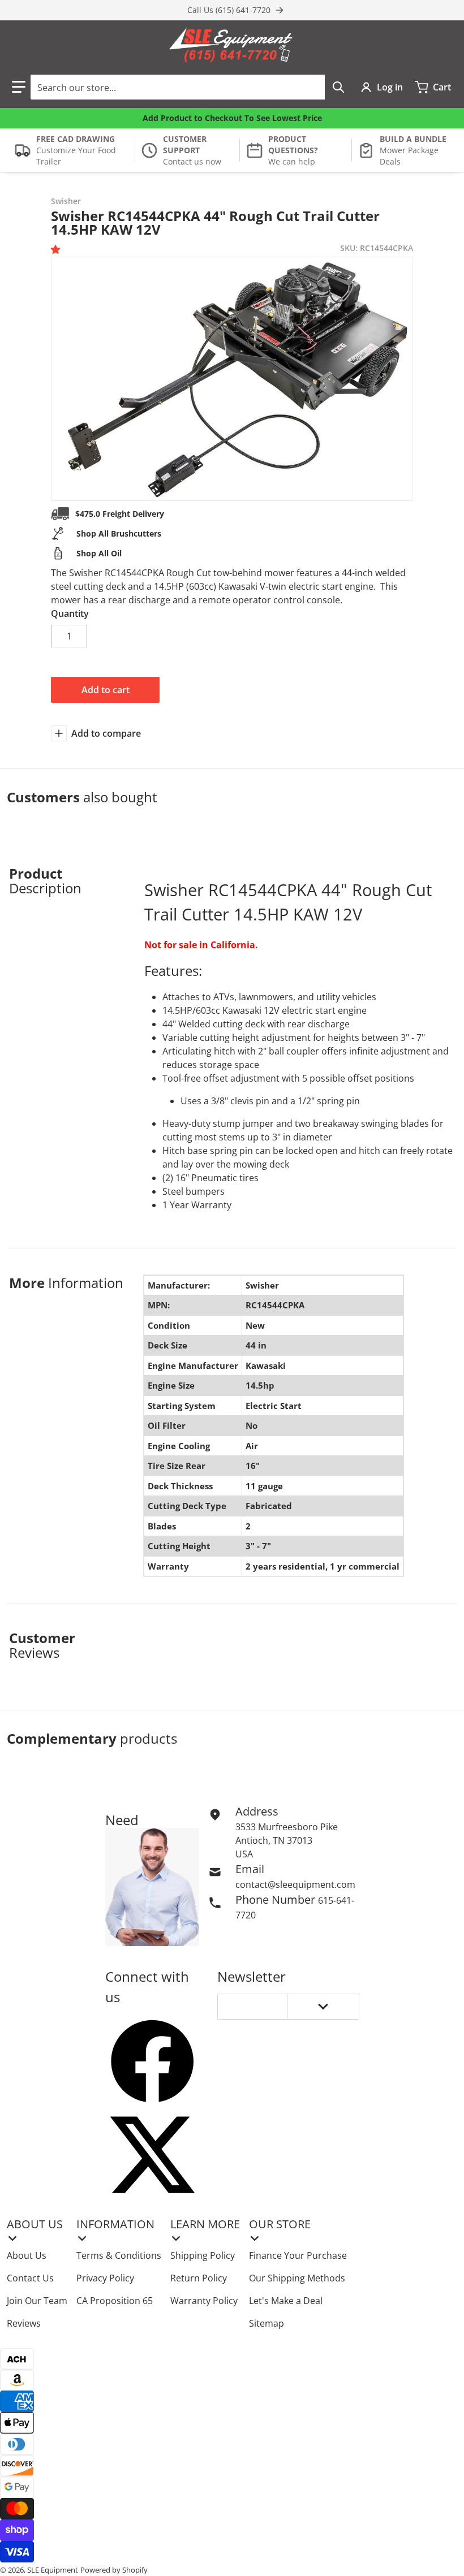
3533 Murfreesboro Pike (287, 1827)
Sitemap (267, 2323)
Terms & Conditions (119, 2255)
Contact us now (192, 161)
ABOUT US (35, 2224)
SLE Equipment (53, 2570)
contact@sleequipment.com (295, 1885)
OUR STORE (280, 2224)
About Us (27, 2255)
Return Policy (199, 2278)
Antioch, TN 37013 (274, 1840)
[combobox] (191, 87)
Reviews (24, 2323)
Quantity (70, 613)
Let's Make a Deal (286, 2301)
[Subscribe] (323, 2007)
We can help (292, 161)
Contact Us (30, 2278)
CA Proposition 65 (115, 2301)
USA (244, 1854)
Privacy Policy (105, 2278)
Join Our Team (37, 2301)
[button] (19, 87)
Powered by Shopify (114, 2570)
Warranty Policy (204, 2301)
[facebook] (152, 2061)
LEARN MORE (205, 2224)
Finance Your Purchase (298, 2255)
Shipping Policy (203, 2255)
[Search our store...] (338, 87)
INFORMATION (115, 2224)
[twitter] (152, 2155)
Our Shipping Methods (297, 2278)
